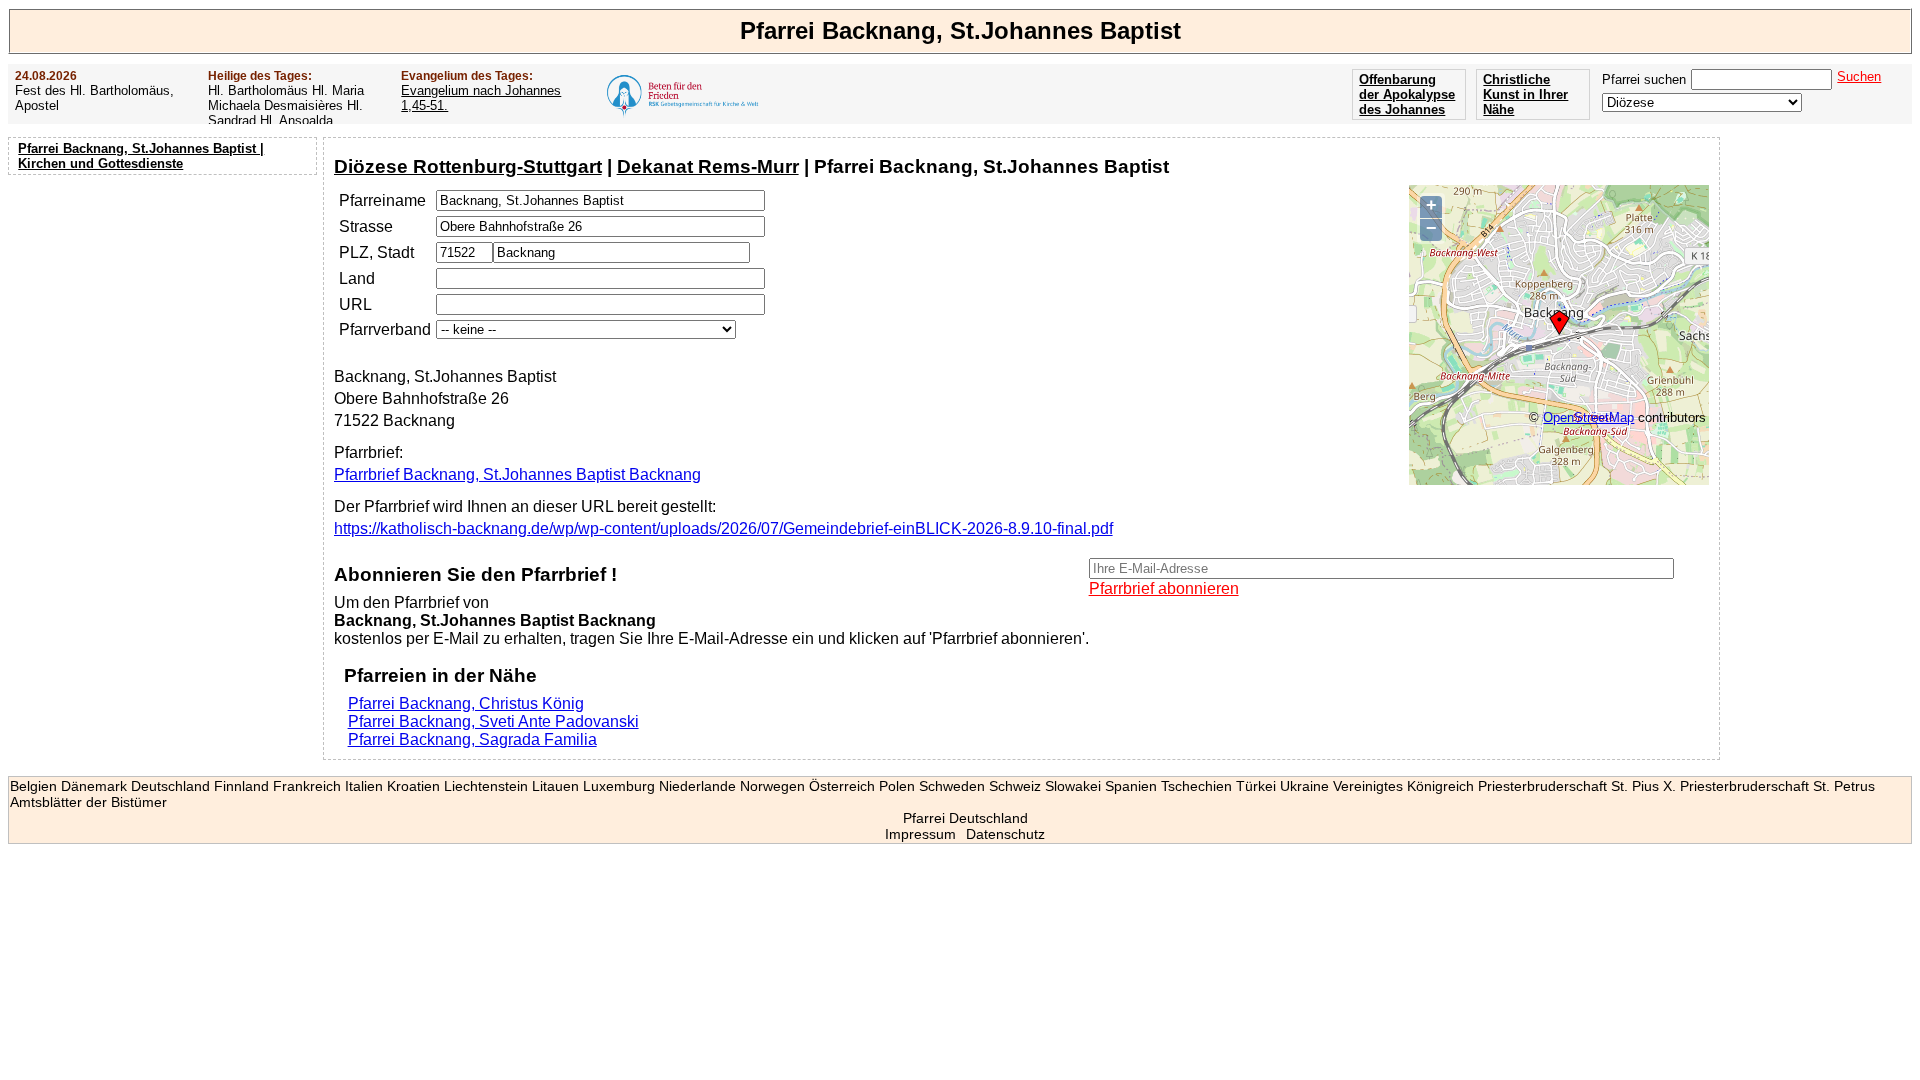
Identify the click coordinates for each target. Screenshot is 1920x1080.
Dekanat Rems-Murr (708, 166)
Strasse (366, 226)
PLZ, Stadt (376, 252)
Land (357, 278)
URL (355, 304)
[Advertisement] (165, 310)
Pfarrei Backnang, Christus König (466, 703)
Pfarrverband (385, 329)
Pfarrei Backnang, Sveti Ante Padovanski (493, 721)
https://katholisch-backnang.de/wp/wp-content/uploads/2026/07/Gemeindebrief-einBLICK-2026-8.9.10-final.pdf (723, 528)
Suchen (1859, 76)
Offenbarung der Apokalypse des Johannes (1407, 94)
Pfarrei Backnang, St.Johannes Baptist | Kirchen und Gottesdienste (141, 156)
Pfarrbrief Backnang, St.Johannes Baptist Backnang (517, 474)
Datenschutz (1005, 834)
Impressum (920, 834)
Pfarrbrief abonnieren (1164, 588)
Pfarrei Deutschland (965, 818)
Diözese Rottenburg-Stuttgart (468, 166)
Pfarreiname (382, 200)
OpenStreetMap (1588, 417)
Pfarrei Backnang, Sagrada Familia (472, 739)
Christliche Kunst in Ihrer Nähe (1525, 94)
